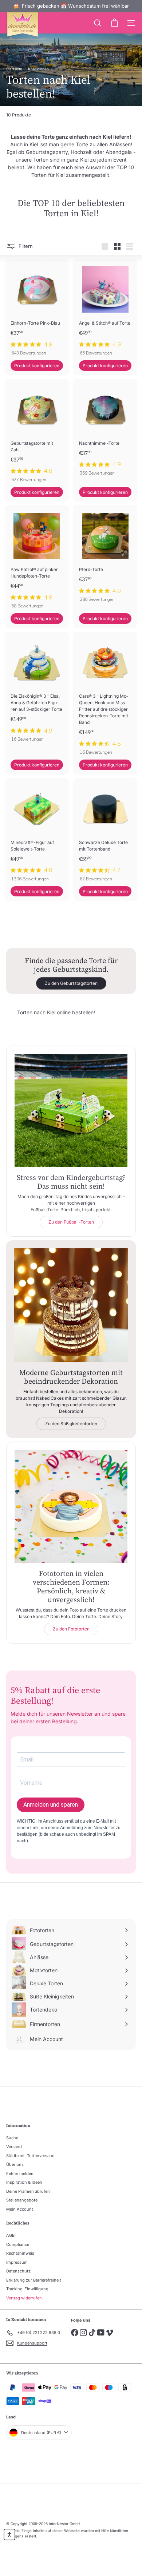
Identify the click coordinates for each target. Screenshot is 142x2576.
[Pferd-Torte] (105, 556)
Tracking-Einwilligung (27, 2289)
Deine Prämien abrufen (28, 2191)
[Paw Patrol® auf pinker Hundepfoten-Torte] (37, 559)
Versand (14, 2147)
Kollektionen (38, 69)
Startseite (14, 69)
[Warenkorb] (114, 23)
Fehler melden (20, 2173)
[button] (9, 2535)
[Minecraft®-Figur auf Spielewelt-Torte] (37, 832)
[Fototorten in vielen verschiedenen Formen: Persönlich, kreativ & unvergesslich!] (71, 1506)
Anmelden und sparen (51, 1805)
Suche (12, 2138)
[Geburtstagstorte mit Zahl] (37, 433)
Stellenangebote (22, 2200)
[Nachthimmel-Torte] (105, 430)
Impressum (17, 2262)
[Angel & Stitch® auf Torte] (105, 310)
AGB (10, 2235)
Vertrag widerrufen (24, 2298)
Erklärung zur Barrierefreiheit (34, 2280)
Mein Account (20, 2209)
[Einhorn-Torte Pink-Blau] (37, 310)
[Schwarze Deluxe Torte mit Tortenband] (105, 832)
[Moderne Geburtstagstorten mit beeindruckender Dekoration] (71, 1305)
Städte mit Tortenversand (30, 2156)
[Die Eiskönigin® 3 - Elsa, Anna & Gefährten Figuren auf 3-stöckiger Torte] (37, 689)
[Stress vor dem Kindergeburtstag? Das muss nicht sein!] (71, 1110)
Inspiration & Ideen (24, 2182)
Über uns (15, 2164)
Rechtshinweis (20, 2253)
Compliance (18, 2244)
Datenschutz (18, 2271)
